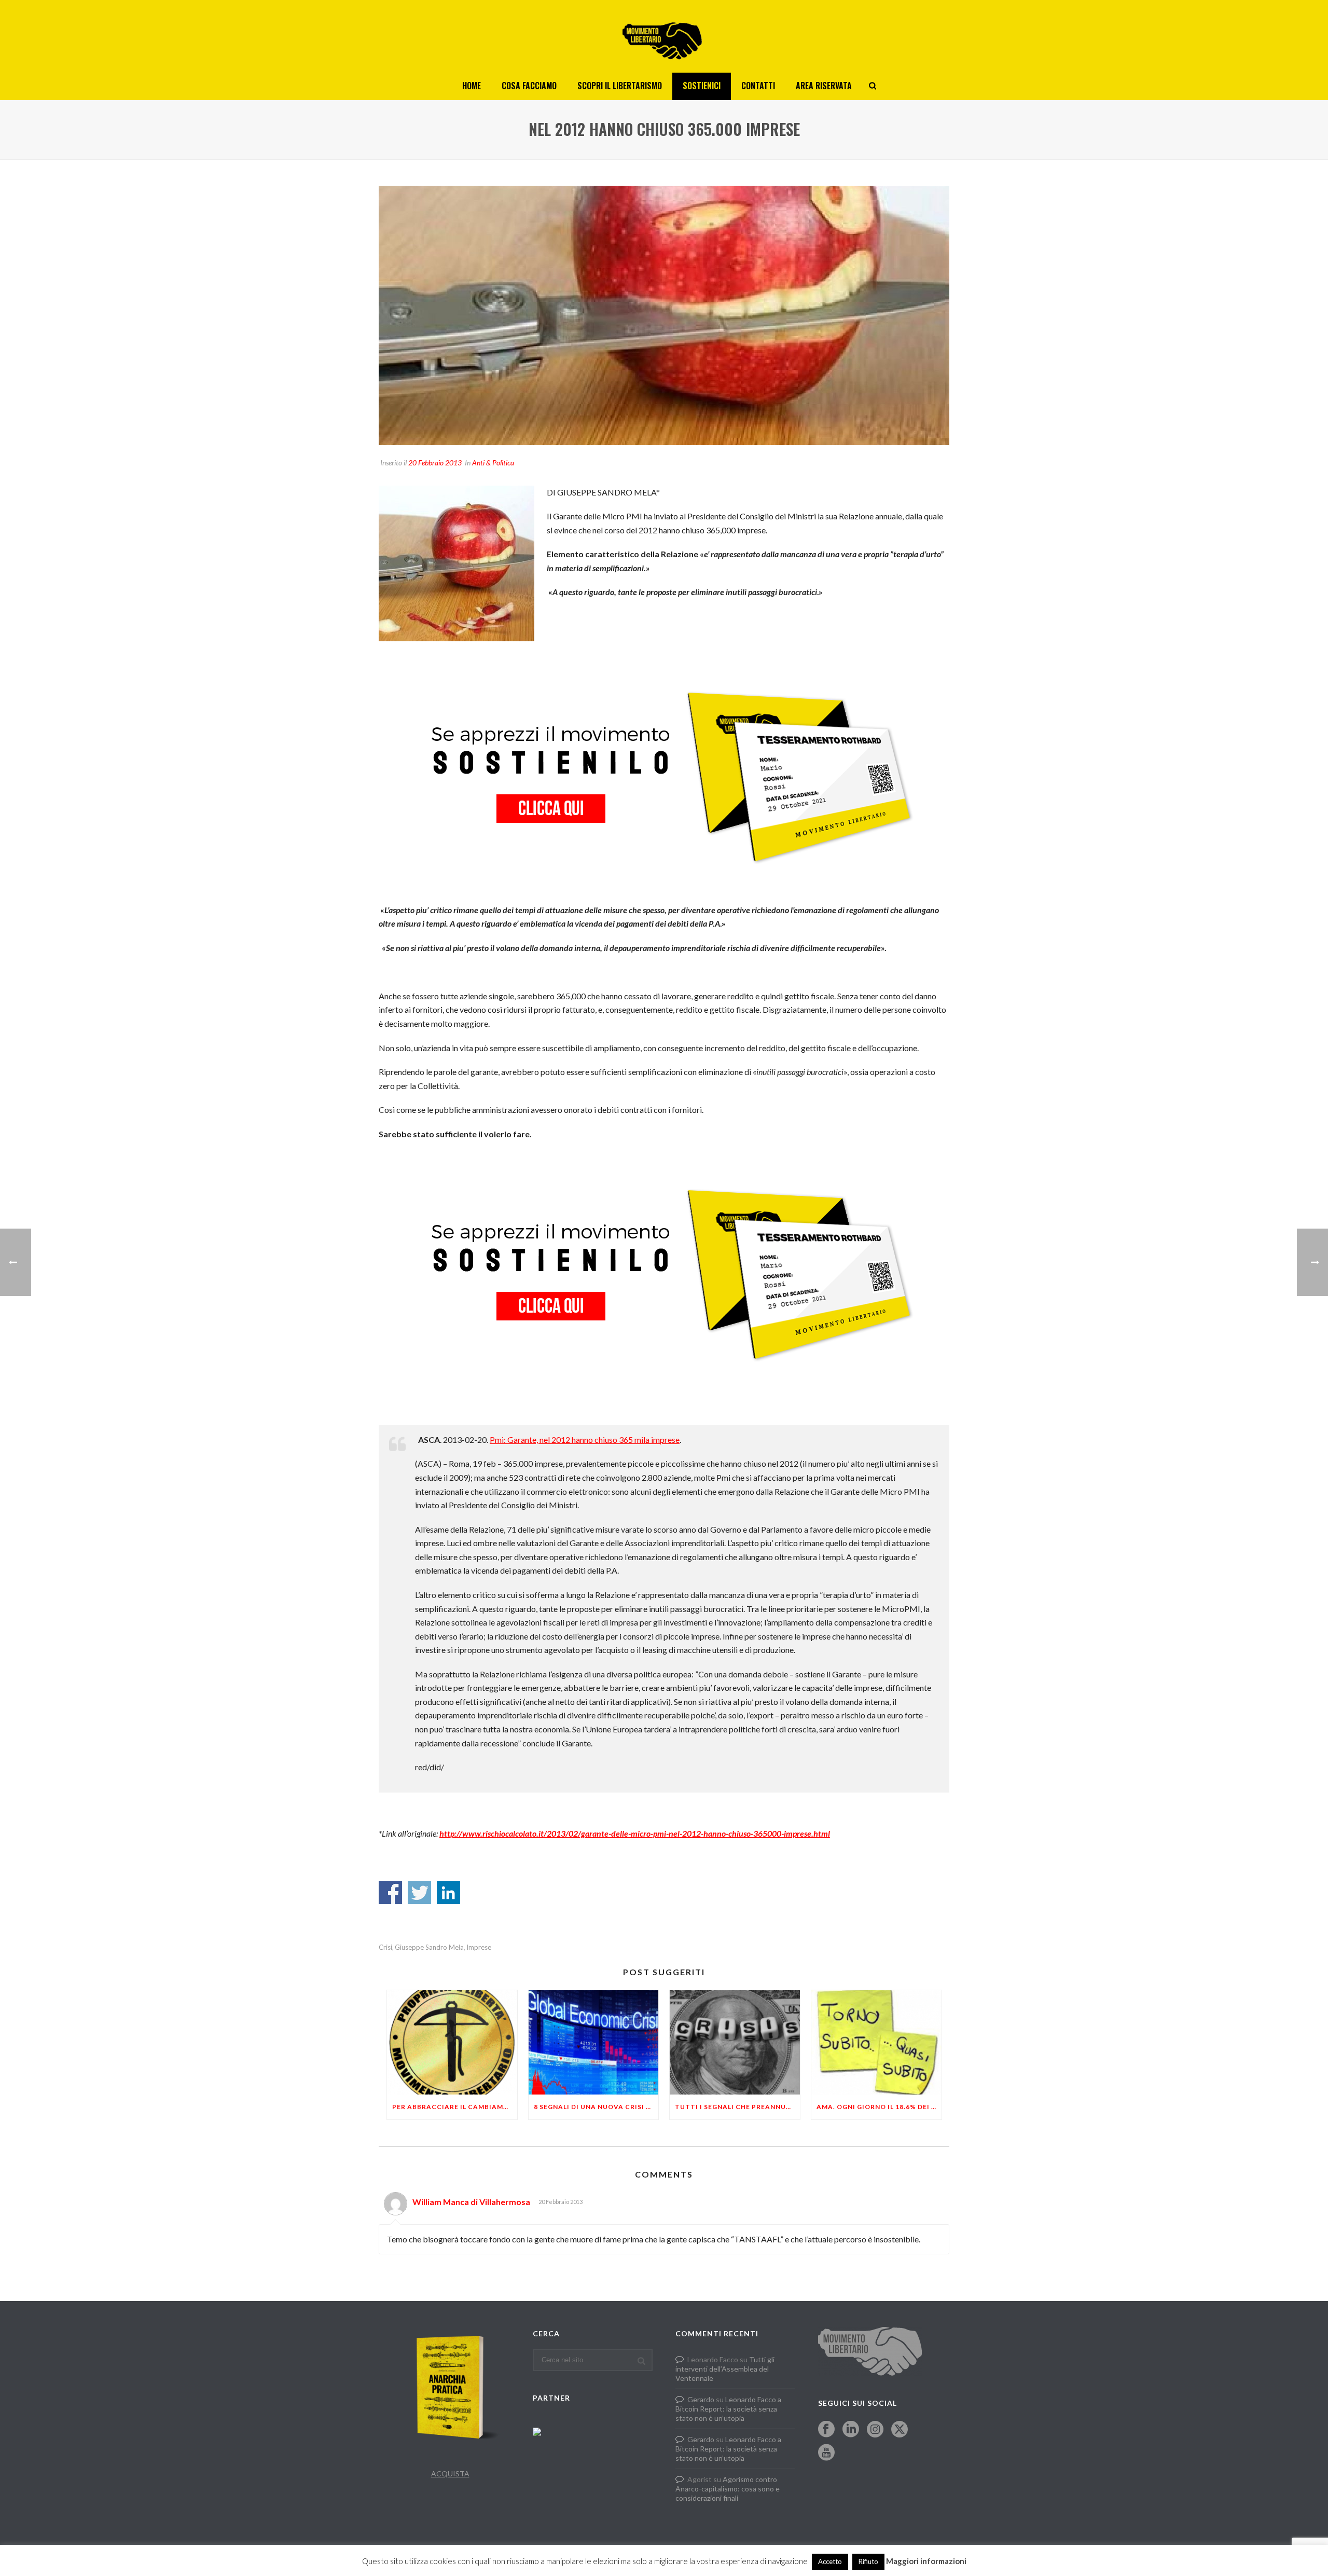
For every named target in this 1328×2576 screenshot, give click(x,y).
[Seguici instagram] (875, 2430)
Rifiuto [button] (868, 2561)
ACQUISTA (450, 2474)
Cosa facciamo (529, 86)
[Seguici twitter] (900, 2430)
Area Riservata (824, 86)
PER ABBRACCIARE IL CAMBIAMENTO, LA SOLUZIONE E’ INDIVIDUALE (455, 2107)
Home (472, 86)
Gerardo (701, 2399)
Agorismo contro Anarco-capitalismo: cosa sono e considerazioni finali (728, 2489)
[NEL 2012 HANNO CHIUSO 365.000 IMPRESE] (664, 315)
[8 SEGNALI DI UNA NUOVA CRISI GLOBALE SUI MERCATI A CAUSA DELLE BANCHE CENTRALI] (594, 2042)
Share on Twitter (419, 1892)
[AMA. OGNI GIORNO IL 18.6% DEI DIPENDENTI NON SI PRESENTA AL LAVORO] (876, 2042)
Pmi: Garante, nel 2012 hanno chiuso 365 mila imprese (585, 1439)
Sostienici (702, 86)
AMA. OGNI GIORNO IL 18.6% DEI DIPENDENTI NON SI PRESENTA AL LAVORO (879, 2107)
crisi (385, 1947)
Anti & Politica (493, 463)
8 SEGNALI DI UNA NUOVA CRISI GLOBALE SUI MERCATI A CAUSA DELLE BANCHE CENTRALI (596, 2107)
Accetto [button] (830, 2561)
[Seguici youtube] (826, 2453)
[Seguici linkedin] (851, 2430)
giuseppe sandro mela (429, 1947)
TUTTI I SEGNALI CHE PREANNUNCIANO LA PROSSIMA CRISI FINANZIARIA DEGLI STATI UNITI (737, 2107)
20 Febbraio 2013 (435, 463)
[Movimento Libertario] (664, 36)
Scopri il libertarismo (620, 86)
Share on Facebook (390, 1892)
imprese (479, 1947)
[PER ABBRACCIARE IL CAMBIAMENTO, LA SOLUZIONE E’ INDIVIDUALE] (452, 2042)
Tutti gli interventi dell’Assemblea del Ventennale (725, 2369)
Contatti (758, 86)
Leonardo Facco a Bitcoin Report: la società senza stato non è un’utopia (728, 2409)
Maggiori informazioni (926, 2561)
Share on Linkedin (448, 1892)
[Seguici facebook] (826, 2430)
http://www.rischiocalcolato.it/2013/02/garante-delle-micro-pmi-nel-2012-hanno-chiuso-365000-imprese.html (635, 1833)
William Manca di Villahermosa (471, 2202)
